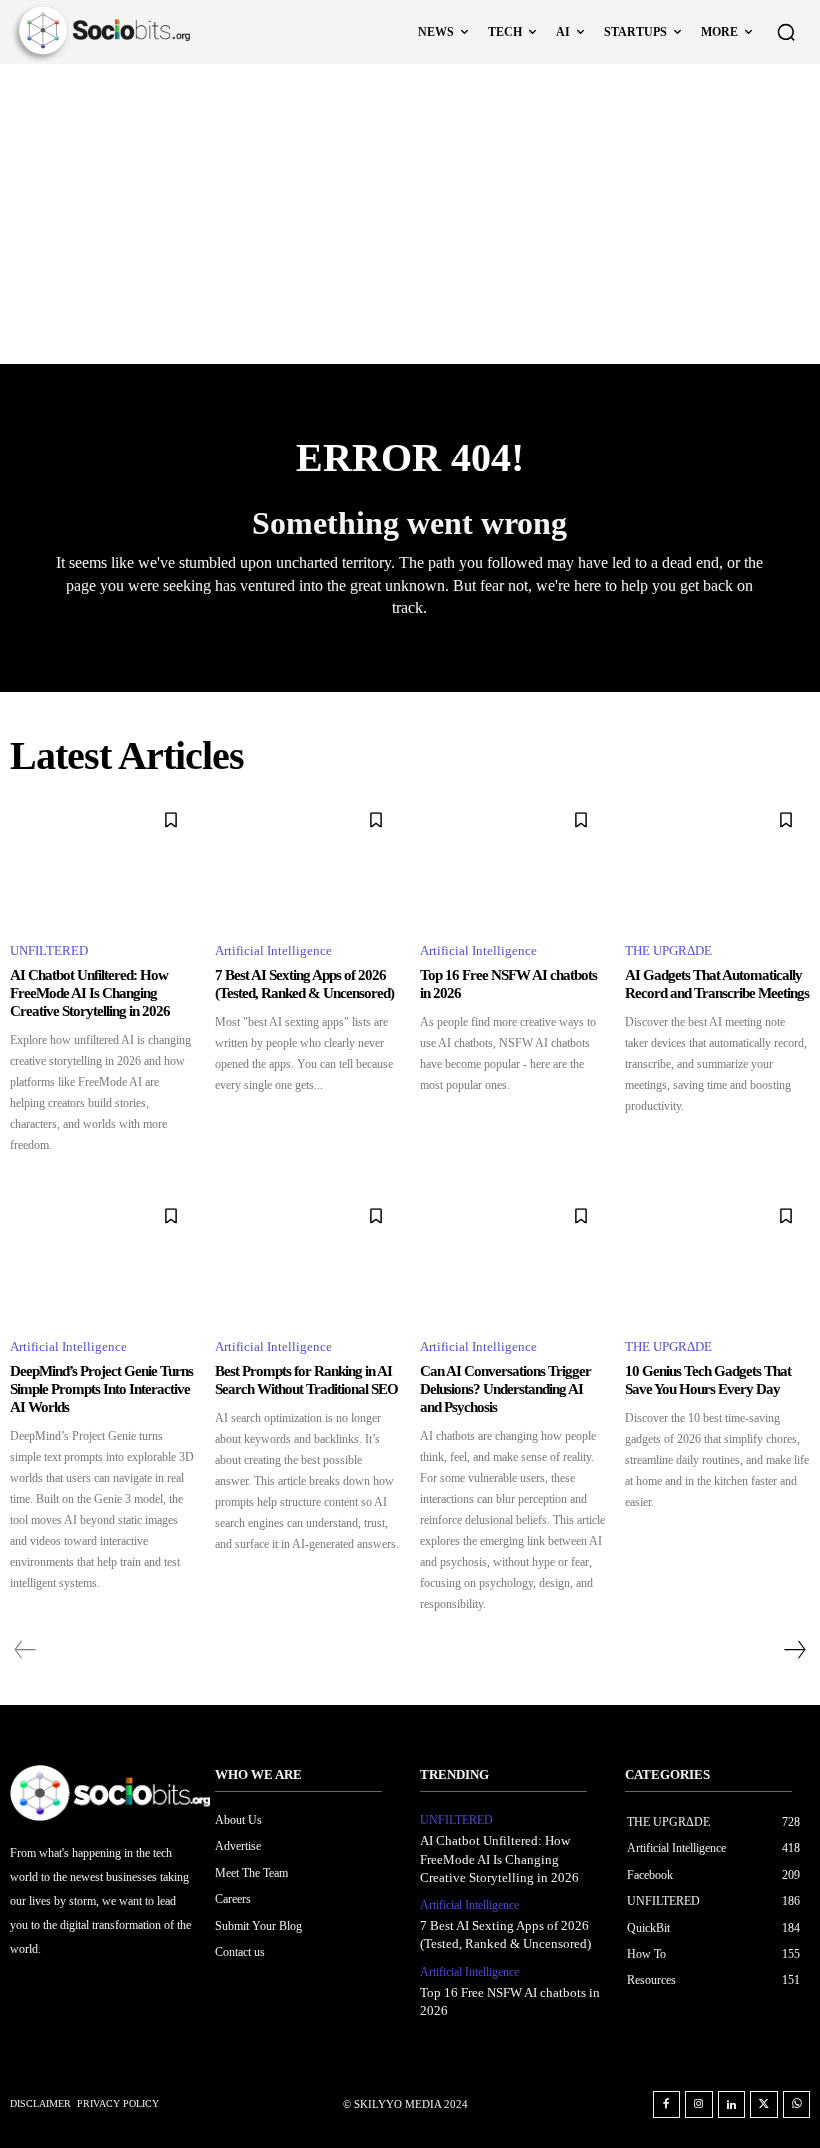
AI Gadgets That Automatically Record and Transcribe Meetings (717, 984)
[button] (786, 32)
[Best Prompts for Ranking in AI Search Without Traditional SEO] (307, 1257)
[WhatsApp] (797, 2105)
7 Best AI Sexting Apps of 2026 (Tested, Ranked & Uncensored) (304, 984)
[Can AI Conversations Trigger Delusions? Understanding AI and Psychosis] (512, 1257)
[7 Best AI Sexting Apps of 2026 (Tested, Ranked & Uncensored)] (307, 861)
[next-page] (794, 1650)
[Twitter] (764, 2105)
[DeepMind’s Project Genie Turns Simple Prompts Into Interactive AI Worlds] (102, 1257)
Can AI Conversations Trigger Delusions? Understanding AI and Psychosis (505, 1389)
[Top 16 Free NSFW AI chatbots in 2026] (512, 861)
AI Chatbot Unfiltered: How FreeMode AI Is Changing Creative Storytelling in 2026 (90, 993)
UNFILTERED (49, 950)
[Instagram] (699, 2105)
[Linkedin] (732, 2105)
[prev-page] (25, 1650)
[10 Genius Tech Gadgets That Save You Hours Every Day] (717, 1257)
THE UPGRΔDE (668, 950)
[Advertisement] (410, 214)
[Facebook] (667, 2105)
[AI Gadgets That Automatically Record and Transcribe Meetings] (717, 861)
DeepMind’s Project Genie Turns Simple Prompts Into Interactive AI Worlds (101, 1389)
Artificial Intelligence (273, 950)
